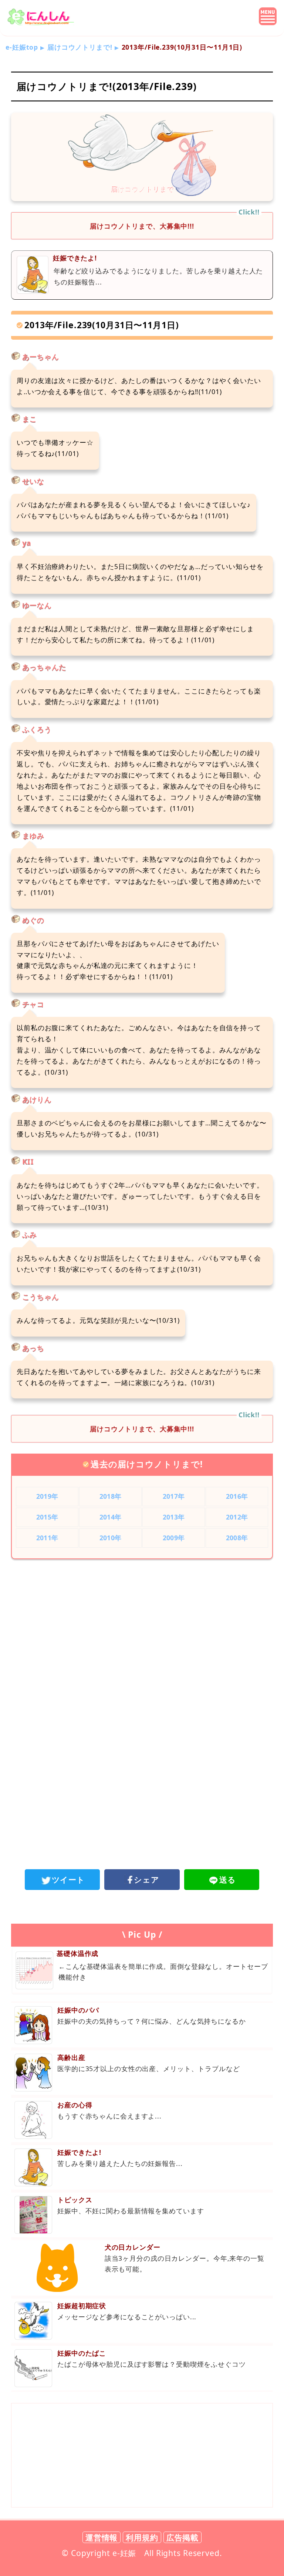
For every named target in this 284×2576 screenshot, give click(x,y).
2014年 (110, 1517)
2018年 (110, 1496)
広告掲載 (183, 2537)
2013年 (174, 1517)
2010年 (110, 1538)
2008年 (237, 1538)
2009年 (174, 1538)
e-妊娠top (22, 47)
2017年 (174, 1496)
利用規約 (142, 2537)
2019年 (47, 1496)
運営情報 (102, 2537)
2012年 (237, 1517)
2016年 (237, 1496)
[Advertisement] (142, 1626)
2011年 (47, 1538)
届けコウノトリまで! (80, 47)
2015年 (47, 1517)
